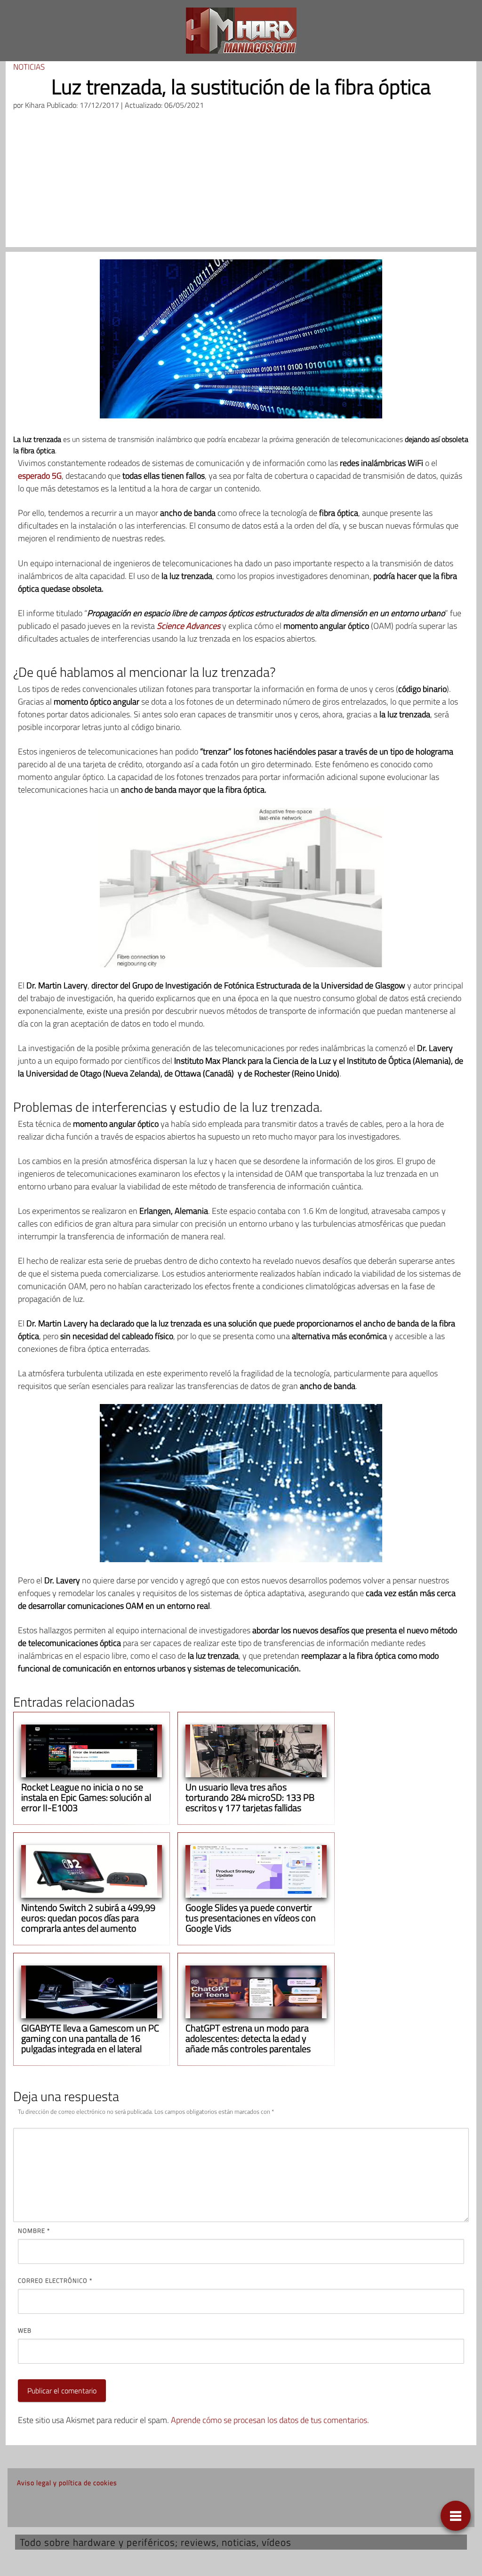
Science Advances (189, 626)
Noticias (29, 67)
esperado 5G (40, 476)
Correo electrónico (55, 2280)
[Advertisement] (241, 181)
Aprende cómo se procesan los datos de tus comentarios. (270, 2420)
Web (25, 2330)
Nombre (34, 2231)
